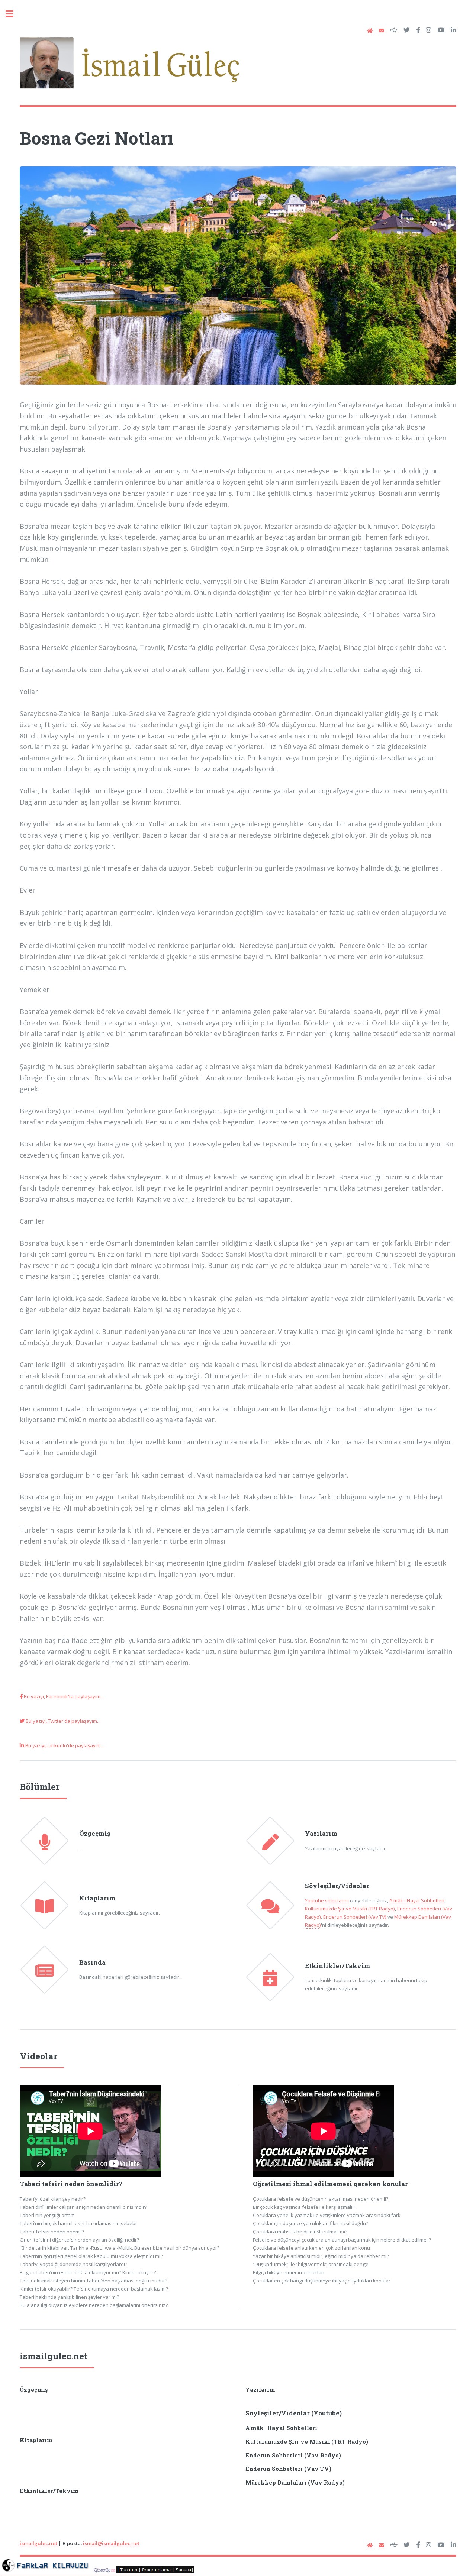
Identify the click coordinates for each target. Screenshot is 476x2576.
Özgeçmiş (95, 1834)
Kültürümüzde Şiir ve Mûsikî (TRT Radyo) (350, 1909)
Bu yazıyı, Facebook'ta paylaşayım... (63, 1696)
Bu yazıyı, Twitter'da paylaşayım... (62, 1721)
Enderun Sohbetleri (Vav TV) (355, 1917)
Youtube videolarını (327, 1900)
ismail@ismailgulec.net (111, 2543)
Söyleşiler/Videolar (337, 1886)
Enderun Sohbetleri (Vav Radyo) (293, 2455)
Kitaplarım (97, 1898)
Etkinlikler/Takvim (337, 1966)
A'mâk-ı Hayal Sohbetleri (417, 1900)
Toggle (13, 14)
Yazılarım (321, 1834)
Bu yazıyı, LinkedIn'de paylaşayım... (64, 1745)
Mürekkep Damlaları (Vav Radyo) (295, 2483)
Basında (92, 1962)
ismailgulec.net (54, 2356)
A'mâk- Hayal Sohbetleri (281, 2428)
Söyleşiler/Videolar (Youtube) (294, 2413)
